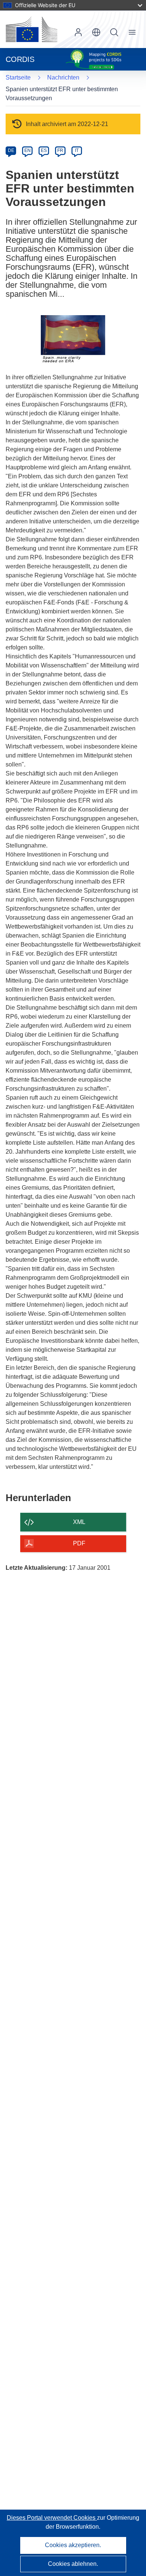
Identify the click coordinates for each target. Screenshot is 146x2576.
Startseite (18, 77)
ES (44, 150)
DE (11, 150)
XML (79, 1522)
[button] (96, 32)
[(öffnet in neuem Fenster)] (31, 29)
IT (77, 150)
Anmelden (78, 32)
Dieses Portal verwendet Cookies (52, 2518)
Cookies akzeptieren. (73, 2545)
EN (28, 150)
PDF (79, 1543)
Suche (114, 32)
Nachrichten (63, 77)
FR (60, 150)
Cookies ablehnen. (73, 2564)
